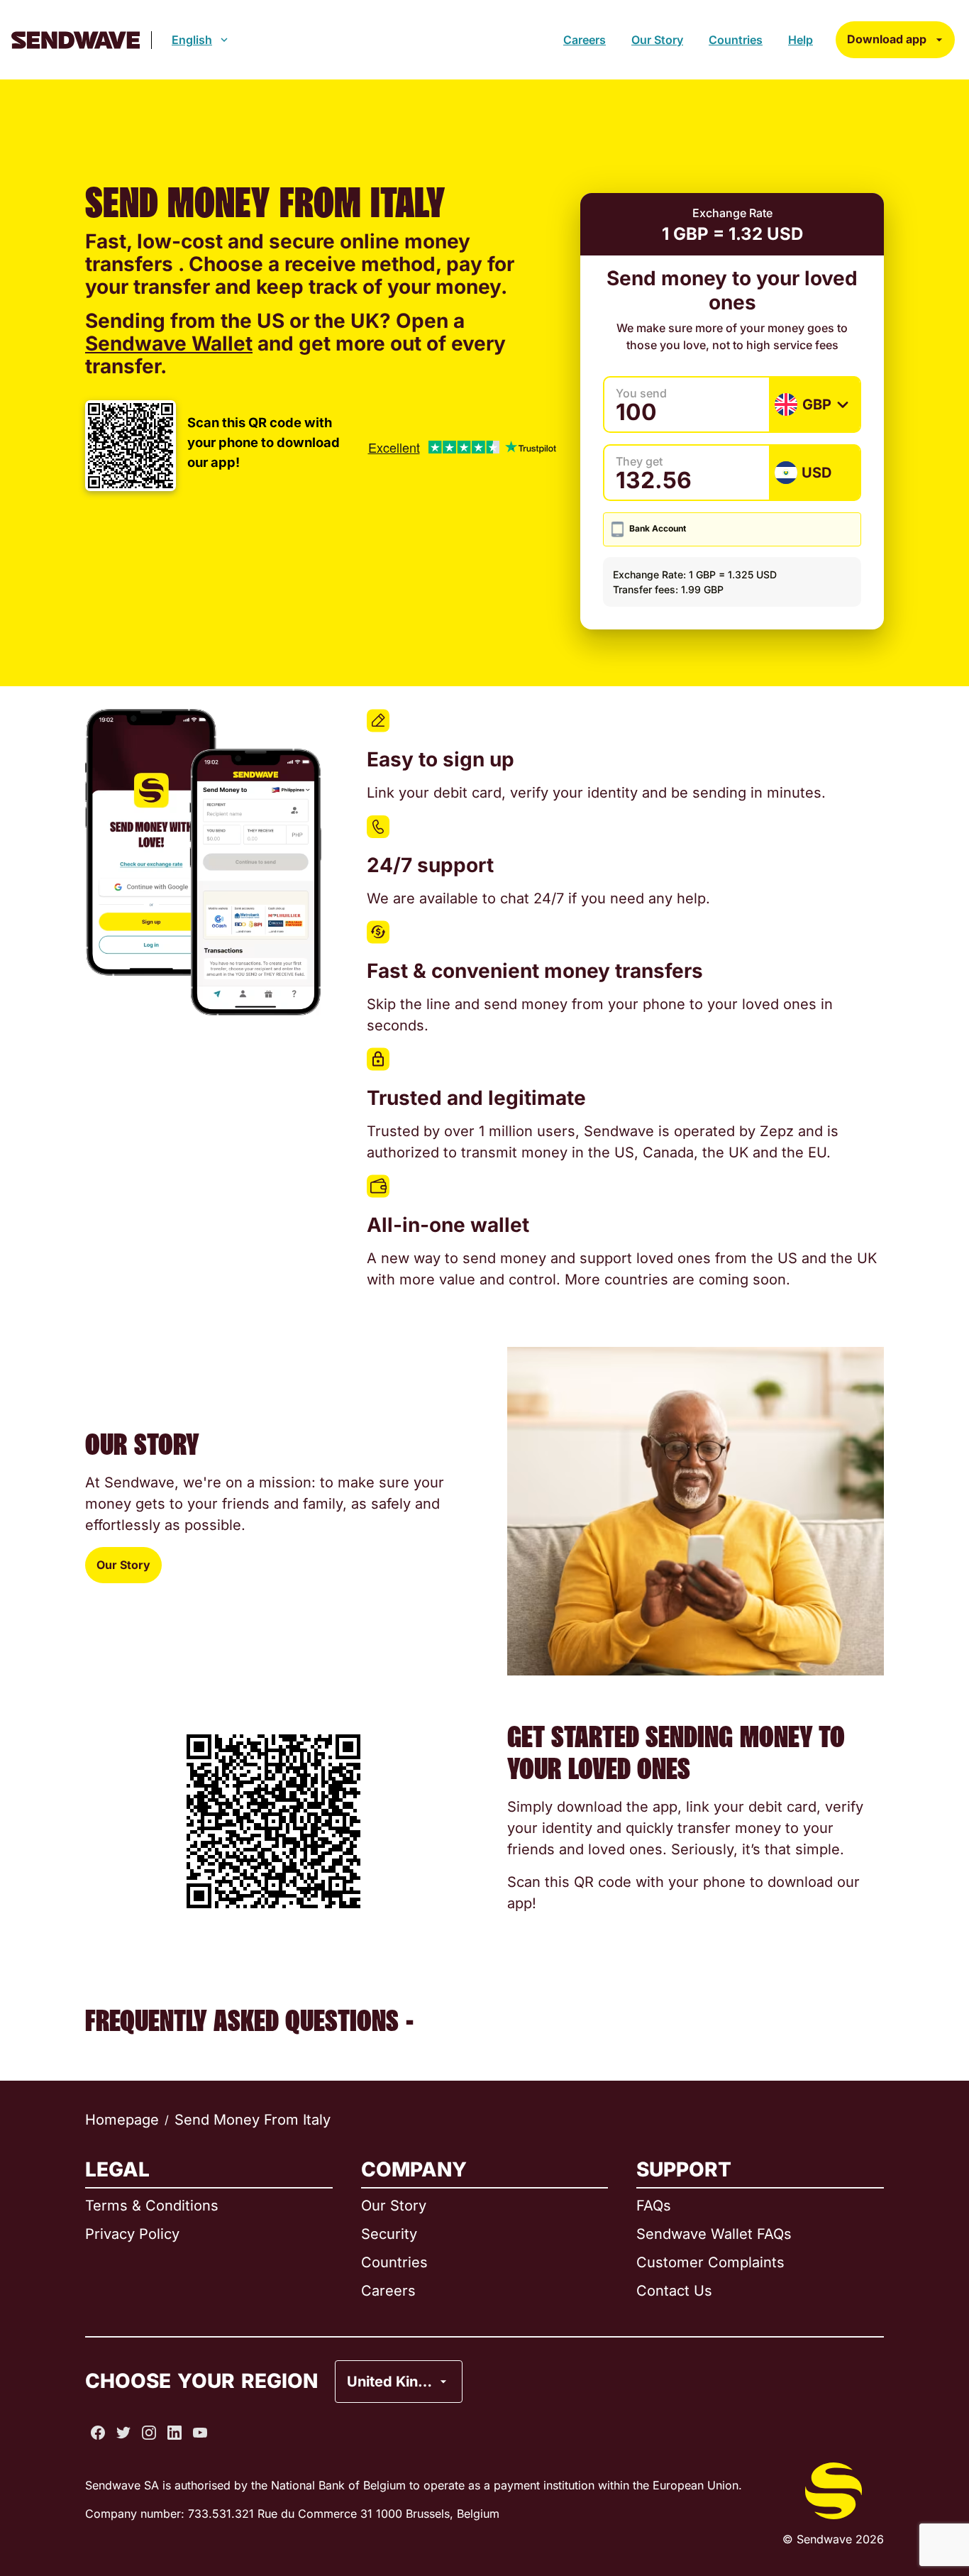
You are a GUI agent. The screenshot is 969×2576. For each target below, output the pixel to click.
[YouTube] (200, 2433)
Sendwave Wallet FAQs (714, 2234)
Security (389, 2234)
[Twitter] (123, 2433)
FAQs (654, 2206)
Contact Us (674, 2291)
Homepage (122, 2120)
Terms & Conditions (152, 2206)
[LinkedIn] (175, 2433)
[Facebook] (98, 2433)
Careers (585, 40)
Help (801, 40)
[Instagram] (149, 2433)
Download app (887, 39)
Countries (736, 40)
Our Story (657, 40)
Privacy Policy (132, 2234)
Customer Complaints (710, 2262)
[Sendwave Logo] (76, 40)
